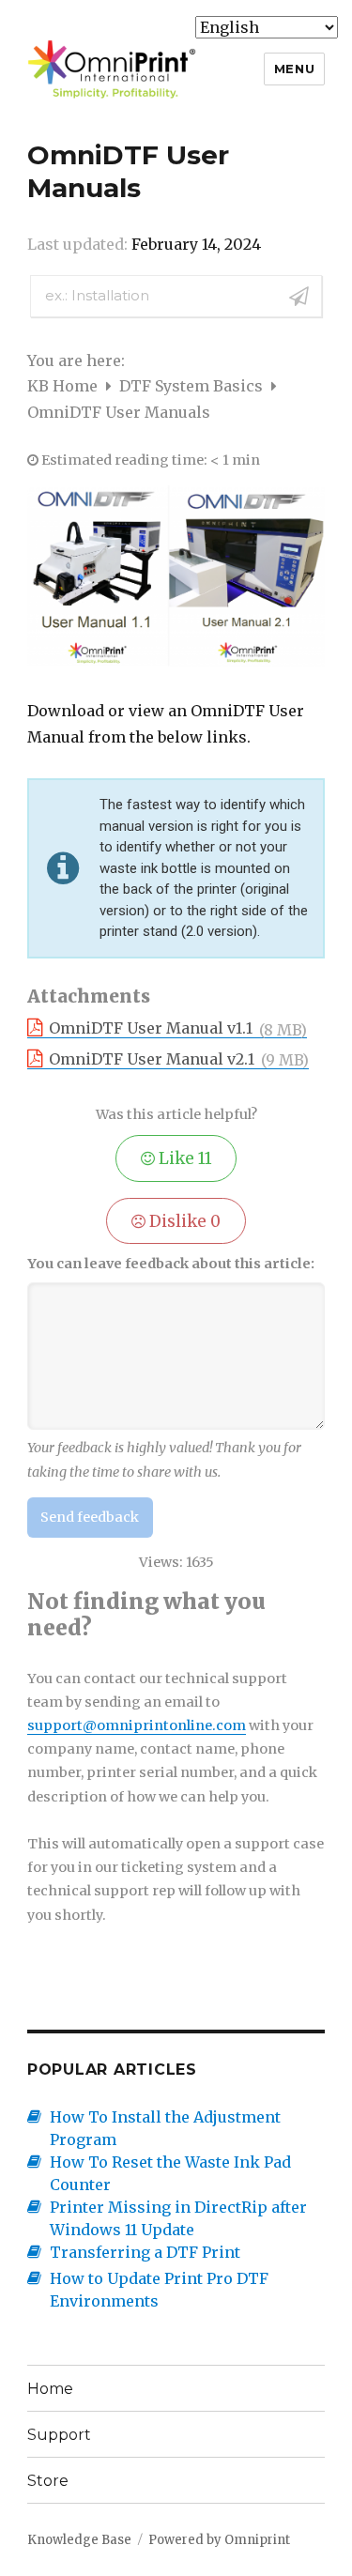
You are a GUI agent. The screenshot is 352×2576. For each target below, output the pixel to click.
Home (50, 2389)
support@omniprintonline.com (137, 1725)
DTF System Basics (193, 386)
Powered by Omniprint (219, 2540)
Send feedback (90, 1517)
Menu (294, 69)
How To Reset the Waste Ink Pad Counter (170, 2173)
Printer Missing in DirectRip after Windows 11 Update (178, 2218)
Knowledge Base (79, 2540)
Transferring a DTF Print (145, 2252)
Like (184, 1158)
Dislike (183, 1221)
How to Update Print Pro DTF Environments (159, 2290)
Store (48, 2481)
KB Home (64, 386)
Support (59, 2435)
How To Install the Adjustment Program (165, 2128)
